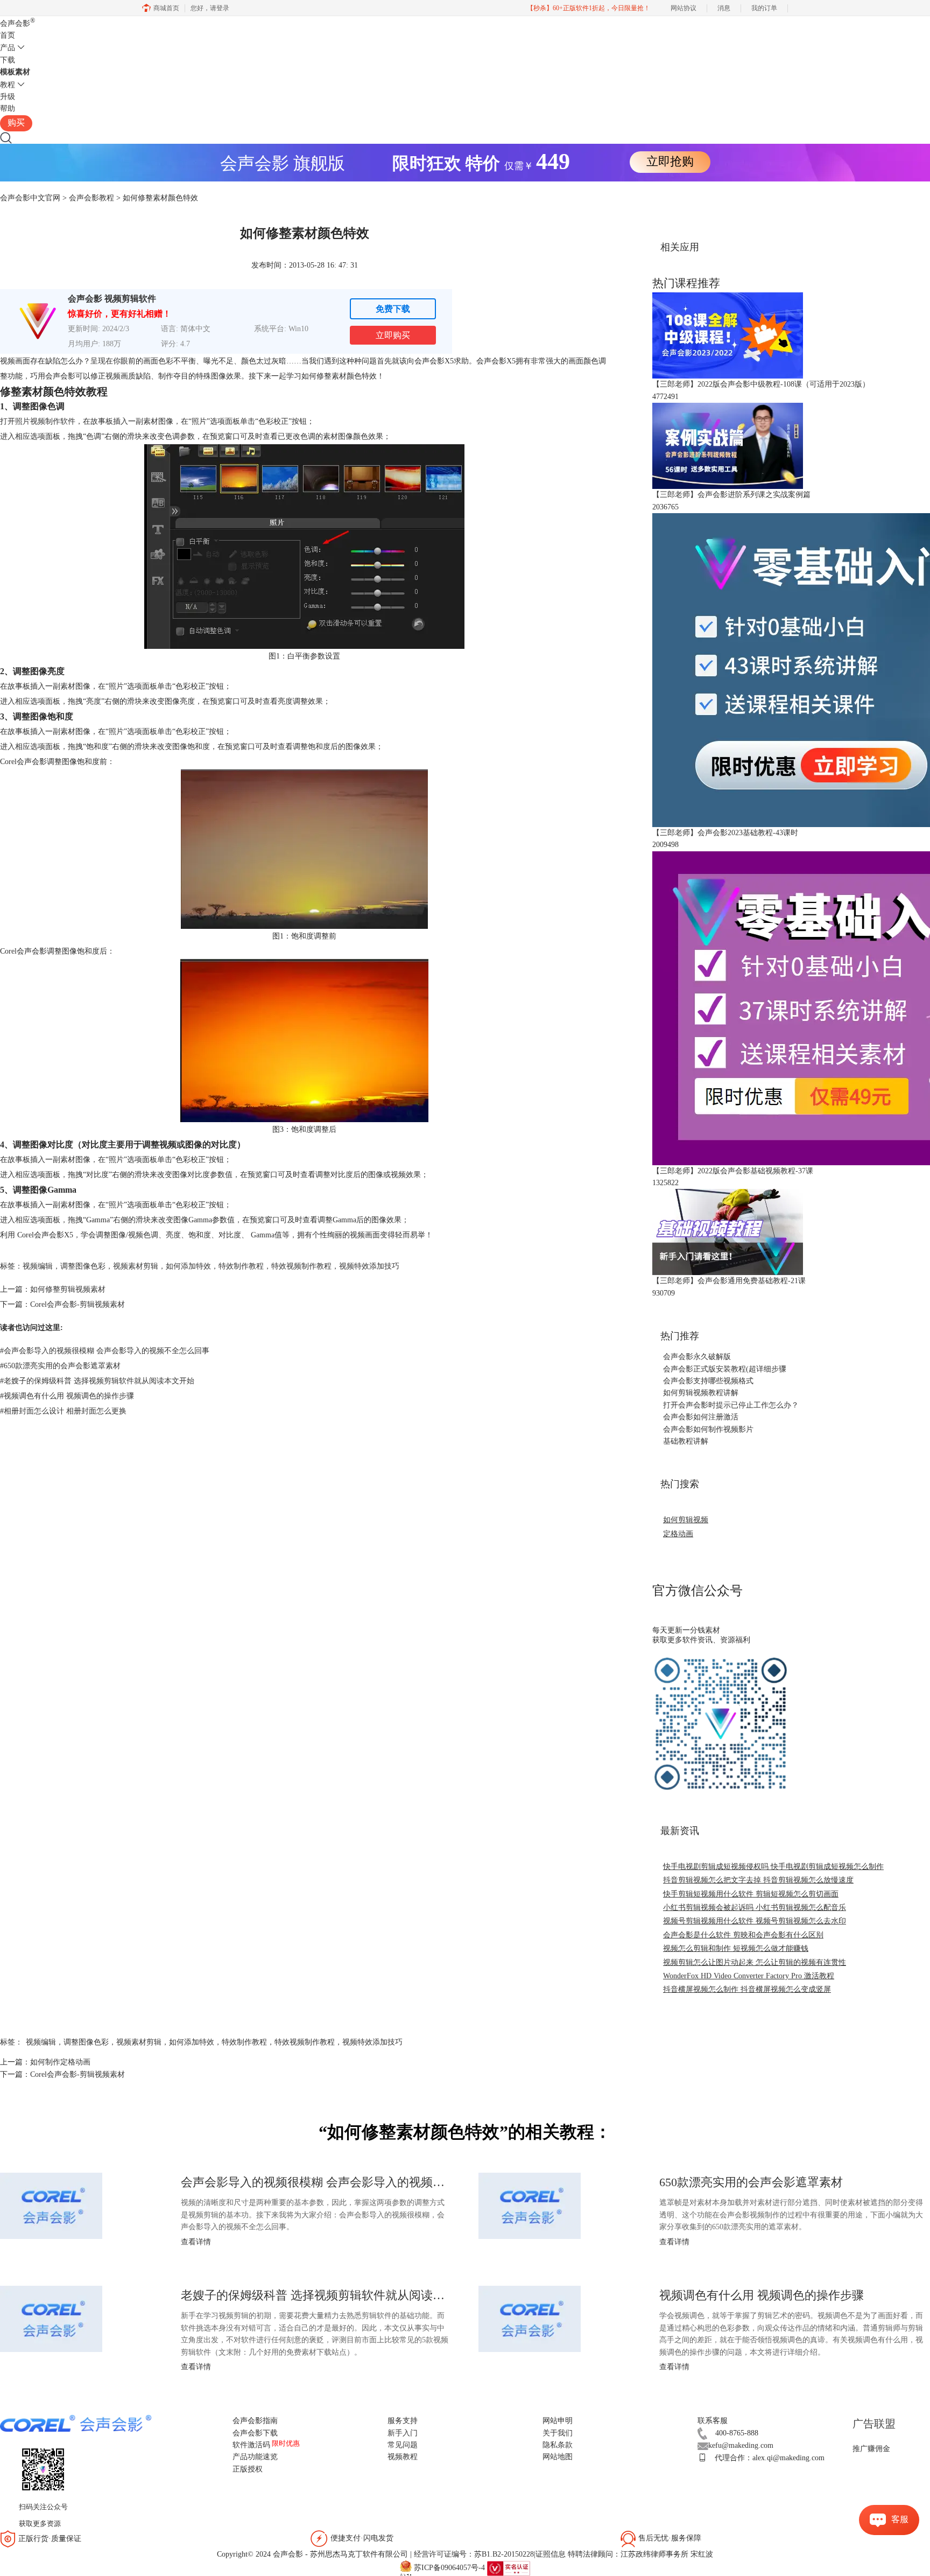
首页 (8, 35)
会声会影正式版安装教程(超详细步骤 (725, 1369)
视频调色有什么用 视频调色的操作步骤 (67, 1396)
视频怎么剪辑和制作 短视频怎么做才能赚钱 (736, 1948)
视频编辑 (38, 1266)
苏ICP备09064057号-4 (449, 2568)
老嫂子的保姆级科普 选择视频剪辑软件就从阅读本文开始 (97, 1381)
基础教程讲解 (686, 1441)
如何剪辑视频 (686, 1520)
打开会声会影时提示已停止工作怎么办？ (731, 1405)
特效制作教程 (241, 1266)
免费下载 (393, 309)
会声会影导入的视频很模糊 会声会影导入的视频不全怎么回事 (105, 1351)
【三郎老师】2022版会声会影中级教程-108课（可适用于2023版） (761, 384)
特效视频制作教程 (301, 1266)
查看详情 (196, 2242)
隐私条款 (558, 2445)
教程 (8, 85)
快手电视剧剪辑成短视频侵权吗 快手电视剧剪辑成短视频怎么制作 (773, 1867)
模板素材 (15, 72)
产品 (8, 48)
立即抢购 (670, 161)
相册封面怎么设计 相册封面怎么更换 (63, 1411)
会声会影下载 (255, 2433)
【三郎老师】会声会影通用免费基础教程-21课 (729, 1281)
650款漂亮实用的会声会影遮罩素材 (60, 1366)
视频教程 (403, 2457)
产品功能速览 (255, 2457)
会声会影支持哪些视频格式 (708, 1381)
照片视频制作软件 (45, 421)
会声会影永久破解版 (697, 1357)
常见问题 (403, 2445)
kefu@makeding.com (741, 2445)
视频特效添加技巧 (369, 1266)
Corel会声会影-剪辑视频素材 (77, 1304)
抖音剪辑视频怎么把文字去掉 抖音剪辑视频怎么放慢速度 (758, 1880)
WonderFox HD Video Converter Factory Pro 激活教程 (749, 1976)
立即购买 (393, 335)
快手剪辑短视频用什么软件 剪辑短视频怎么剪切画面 (751, 1894)
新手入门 (403, 2433)
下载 (8, 60)
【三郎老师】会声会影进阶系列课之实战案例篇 (731, 495)
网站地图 (558, 2457)
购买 (16, 122)
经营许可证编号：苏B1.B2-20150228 (474, 2554)
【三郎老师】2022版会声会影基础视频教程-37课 (733, 1171)
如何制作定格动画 (60, 2062)
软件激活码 (251, 2445)
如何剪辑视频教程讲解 (701, 1393)
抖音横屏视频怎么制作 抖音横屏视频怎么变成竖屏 (747, 1989)
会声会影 (17, 23)
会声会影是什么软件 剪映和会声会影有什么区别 (743, 1935)
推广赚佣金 (871, 2449)
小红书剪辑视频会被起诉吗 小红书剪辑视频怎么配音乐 (755, 1907)
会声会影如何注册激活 (701, 1417)
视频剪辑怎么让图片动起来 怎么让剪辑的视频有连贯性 (755, 1962)
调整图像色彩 (83, 1266)
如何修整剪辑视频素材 (68, 1289)
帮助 (8, 108)
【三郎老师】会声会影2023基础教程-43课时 (725, 833)
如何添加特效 (188, 1266)
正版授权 (248, 2469)
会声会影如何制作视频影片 (708, 1429)
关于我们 (558, 2433)
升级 (8, 97)
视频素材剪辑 (136, 1266)
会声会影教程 (91, 198)
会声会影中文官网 (30, 198)
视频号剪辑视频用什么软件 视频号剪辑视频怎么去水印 (755, 1921)
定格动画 (678, 1534)
